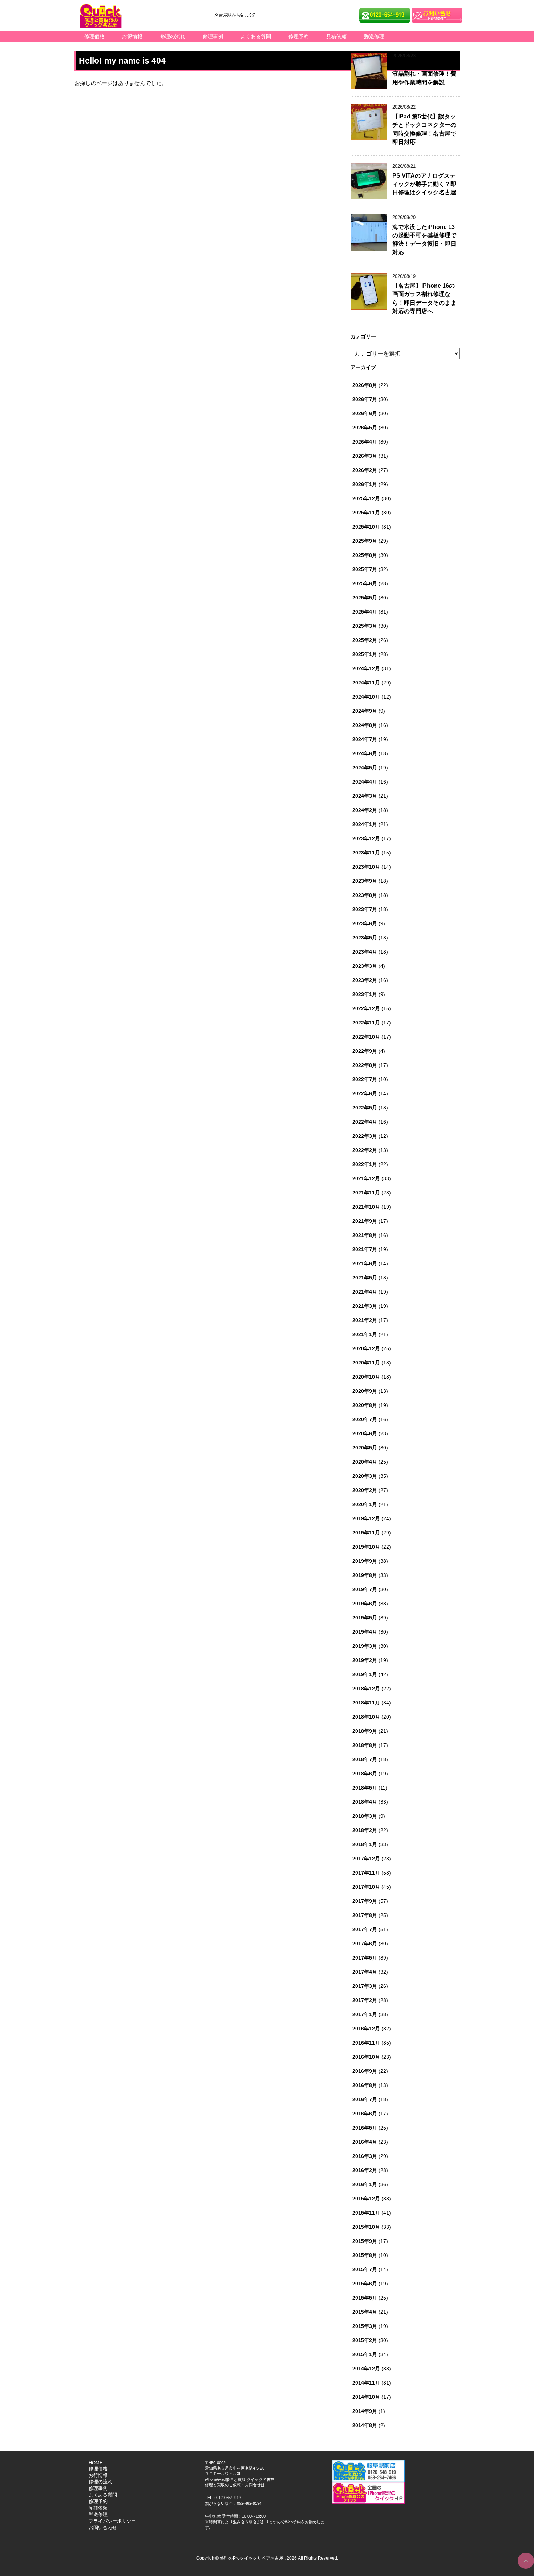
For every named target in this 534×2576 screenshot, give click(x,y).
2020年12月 (366, 1348)
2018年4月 (365, 1802)
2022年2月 (365, 1150)
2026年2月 (365, 470)
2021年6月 (365, 1263)
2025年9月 (365, 541)
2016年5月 (365, 2128)
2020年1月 (365, 1504)
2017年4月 (365, 1972)
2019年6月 (365, 1604)
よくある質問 (256, 36)
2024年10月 (366, 697)
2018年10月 (366, 1717)
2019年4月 (365, 1632)
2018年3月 (365, 1816)
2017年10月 (366, 1887)
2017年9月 (365, 1901)
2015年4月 (365, 2312)
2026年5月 (365, 428)
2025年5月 (365, 598)
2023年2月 (365, 980)
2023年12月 (366, 838)
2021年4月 (365, 1292)
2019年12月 (366, 1518)
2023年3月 (365, 966)
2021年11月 (366, 1193)
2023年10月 (366, 867)
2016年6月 (365, 2114)
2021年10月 (366, 1207)
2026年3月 (365, 456)
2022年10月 (366, 1037)
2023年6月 (365, 923)
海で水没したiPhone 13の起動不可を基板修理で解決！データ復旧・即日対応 (424, 240)
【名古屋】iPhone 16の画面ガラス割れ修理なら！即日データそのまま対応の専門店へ (424, 298)
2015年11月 (366, 2213)
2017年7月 (365, 1929)
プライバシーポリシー (112, 2521)
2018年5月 (365, 1788)
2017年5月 (365, 1958)
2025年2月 (365, 640)
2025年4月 (365, 612)
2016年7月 (365, 2099)
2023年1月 (365, 994)
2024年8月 (365, 725)
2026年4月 (365, 442)
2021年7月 (365, 1249)
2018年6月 (365, 1774)
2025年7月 (365, 569)
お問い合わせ (103, 2528)
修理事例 (213, 36)
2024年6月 (365, 753)
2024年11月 (366, 683)
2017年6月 (365, 1944)
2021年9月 (365, 1221)
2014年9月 (365, 2411)
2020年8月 (365, 1405)
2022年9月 (365, 1051)
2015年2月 (365, 2340)
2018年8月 (365, 1745)
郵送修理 (374, 36)
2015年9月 (365, 2241)
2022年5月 (365, 1108)
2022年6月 (365, 1093)
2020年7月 (365, 1419)
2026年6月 (365, 413)
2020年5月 (365, 1448)
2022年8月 (365, 1065)
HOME (96, 2463)
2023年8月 (365, 895)
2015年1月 (365, 2354)
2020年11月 (366, 1363)
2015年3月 (365, 2326)
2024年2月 (365, 810)
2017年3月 (365, 1986)
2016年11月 (366, 2043)
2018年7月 (365, 1759)
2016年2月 (365, 2170)
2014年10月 (366, 2397)
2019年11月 (366, 1533)
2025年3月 (365, 626)
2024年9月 (365, 711)
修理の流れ (173, 36)
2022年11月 (366, 1023)
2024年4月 (365, 782)
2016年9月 (365, 2071)
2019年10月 (366, 1547)
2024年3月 (365, 796)
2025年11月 (366, 513)
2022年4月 (365, 1122)
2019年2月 (365, 1660)
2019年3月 (365, 1646)
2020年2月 (365, 1490)
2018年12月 (366, 1689)
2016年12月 (366, 2029)
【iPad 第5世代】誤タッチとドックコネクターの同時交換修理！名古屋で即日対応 (424, 129)
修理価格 (94, 36)
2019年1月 (365, 1674)
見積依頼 (336, 36)
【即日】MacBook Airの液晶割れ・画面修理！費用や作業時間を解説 (424, 74)
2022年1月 (365, 1164)
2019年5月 (365, 1618)
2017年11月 (366, 1873)
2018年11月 (366, 1703)
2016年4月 (365, 2142)
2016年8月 (365, 2085)
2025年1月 (365, 654)
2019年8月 (365, 1575)
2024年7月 (365, 739)
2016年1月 (365, 2184)
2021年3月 (365, 1306)
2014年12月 (366, 2369)
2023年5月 (365, 938)
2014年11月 (366, 2383)
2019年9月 (365, 1561)
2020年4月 (365, 1462)
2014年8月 (365, 2425)
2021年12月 (366, 1178)
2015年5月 (365, 2298)
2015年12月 (366, 2199)
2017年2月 (365, 2000)
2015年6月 (365, 2284)
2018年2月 (365, 1830)
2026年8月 (365, 385)
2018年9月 (365, 1731)
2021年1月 (365, 1334)
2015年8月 (365, 2255)
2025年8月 (365, 555)
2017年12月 (366, 1859)
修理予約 (299, 36)
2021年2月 (365, 1320)
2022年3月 (365, 1136)
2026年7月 (365, 399)
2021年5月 (365, 1278)
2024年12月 (366, 668)
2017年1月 (365, 2014)
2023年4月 (365, 952)
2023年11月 (366, 853)
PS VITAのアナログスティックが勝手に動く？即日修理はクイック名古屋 (424, 184)
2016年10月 (366, 2057)
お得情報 (132, 36)
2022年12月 (366, 1008)
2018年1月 (365, 1844)
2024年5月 (365, 768)
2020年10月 (366, 1377)
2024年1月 (365, 824)
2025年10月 (366, 527)
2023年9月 (365, 881)
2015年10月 (366, 2227)
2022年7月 (365, 1079)
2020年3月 (365, 1476)
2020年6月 (365, 1433)
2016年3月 (365, 2156)
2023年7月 (365, 909)
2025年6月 (365, 583)
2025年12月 (366, 498)
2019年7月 (365, 1589)
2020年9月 (365, 1391)
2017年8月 (365, 1915)
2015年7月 (365, 2269)
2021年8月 (365, 1235)
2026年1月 (365, 484)
